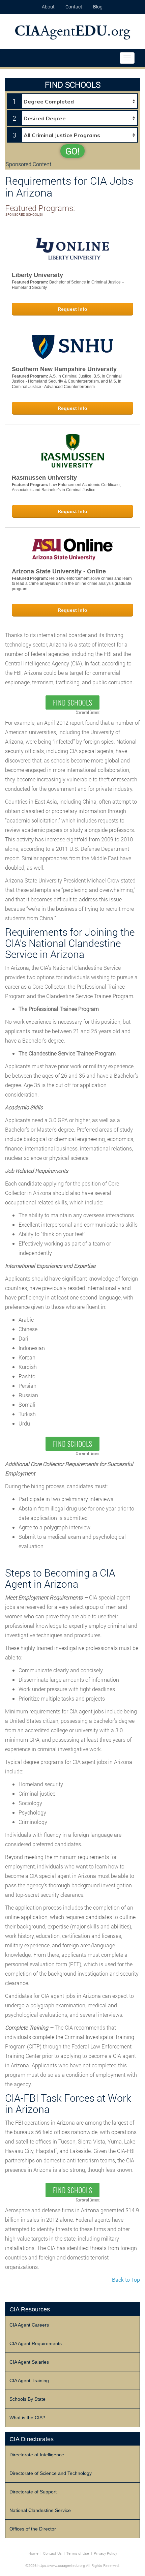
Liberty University (37, 275)
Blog (98, 7)
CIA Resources (30, 2309)
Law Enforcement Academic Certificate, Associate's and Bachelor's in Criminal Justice (66, 487)
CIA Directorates (32, 2439)
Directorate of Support (33, 2492)
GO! (72, 151)
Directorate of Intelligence (37, 2455)
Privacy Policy (105, 2553)
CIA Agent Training (29, 2380)
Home (33, 2553)
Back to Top (126, 2280)
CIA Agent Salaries (29, 2362)
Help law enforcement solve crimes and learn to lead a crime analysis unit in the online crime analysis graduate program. (72, 584)
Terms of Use (78, 2553)
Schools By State (27, 2399)
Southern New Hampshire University (64, 369)
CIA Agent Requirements (36, 2343)
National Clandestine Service (40, 2510)
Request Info (72, 309)
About (48, 7)
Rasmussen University (44, 478)
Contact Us (52, 2553)
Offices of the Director (33, 2529)
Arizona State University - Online (59, 571)
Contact (74, 7)
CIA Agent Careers (29, 2325)
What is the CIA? (27, 2418)
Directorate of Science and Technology (51, 2473)
